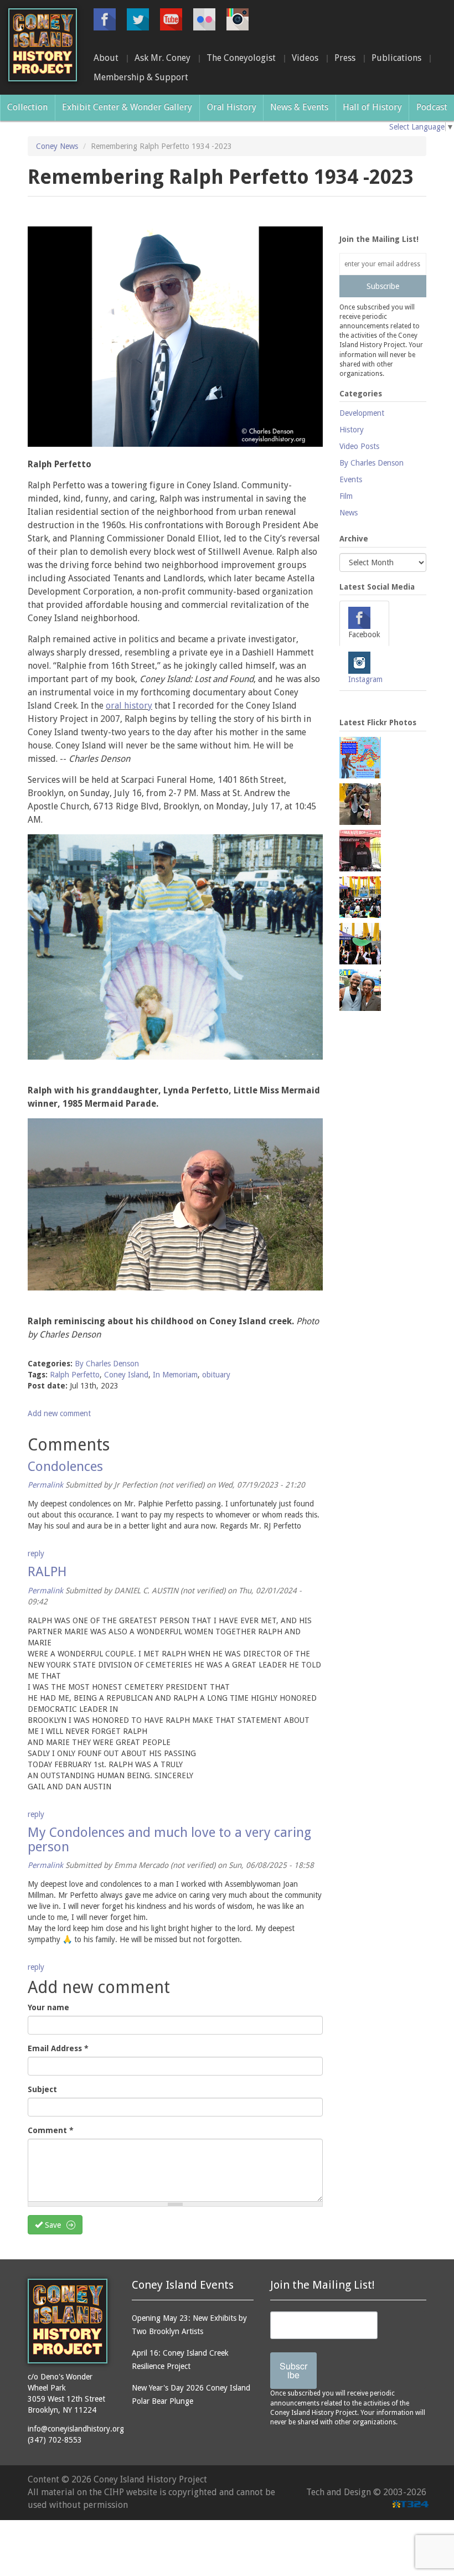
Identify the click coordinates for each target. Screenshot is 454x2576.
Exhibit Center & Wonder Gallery (127, 107)
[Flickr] (204, 19)
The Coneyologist (241, 58)
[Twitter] (138, 19)
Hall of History (372, 107)
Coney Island (126, 1375)
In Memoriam (175, 1375)
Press (345, 58)
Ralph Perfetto (75, 1375)
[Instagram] (238, 19)
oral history (129, 706)
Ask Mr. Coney (162, 58)
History (352, 430)
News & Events (299, 107)
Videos (305, 58)
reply (36, 1553)
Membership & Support (141, 77)
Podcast (432, 107)
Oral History (232, 107)
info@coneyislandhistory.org (76, 2429)
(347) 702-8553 (55, 2440)
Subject (42, 2089)
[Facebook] (105, 19)
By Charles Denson (107, 1364)
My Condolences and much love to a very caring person (169, 1840)
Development (362, 413)
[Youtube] (171, 19)
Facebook (364, 634)
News (349, 513)
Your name (48, 2007)
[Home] (43, 45)
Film (346, 496)
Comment (51, 2130)
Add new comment (59, 1413)
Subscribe (383, 286)
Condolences (65, 1467)
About (106, 58)
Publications (396, 58)
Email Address (58, 2048)
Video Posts (359, 446)
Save (52, 2225)
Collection (27, 107)
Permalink (45, 1485)
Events (351, 479)
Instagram (365, 679)
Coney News (57, 146)
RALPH (47, 1572)
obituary (216, 1375)
